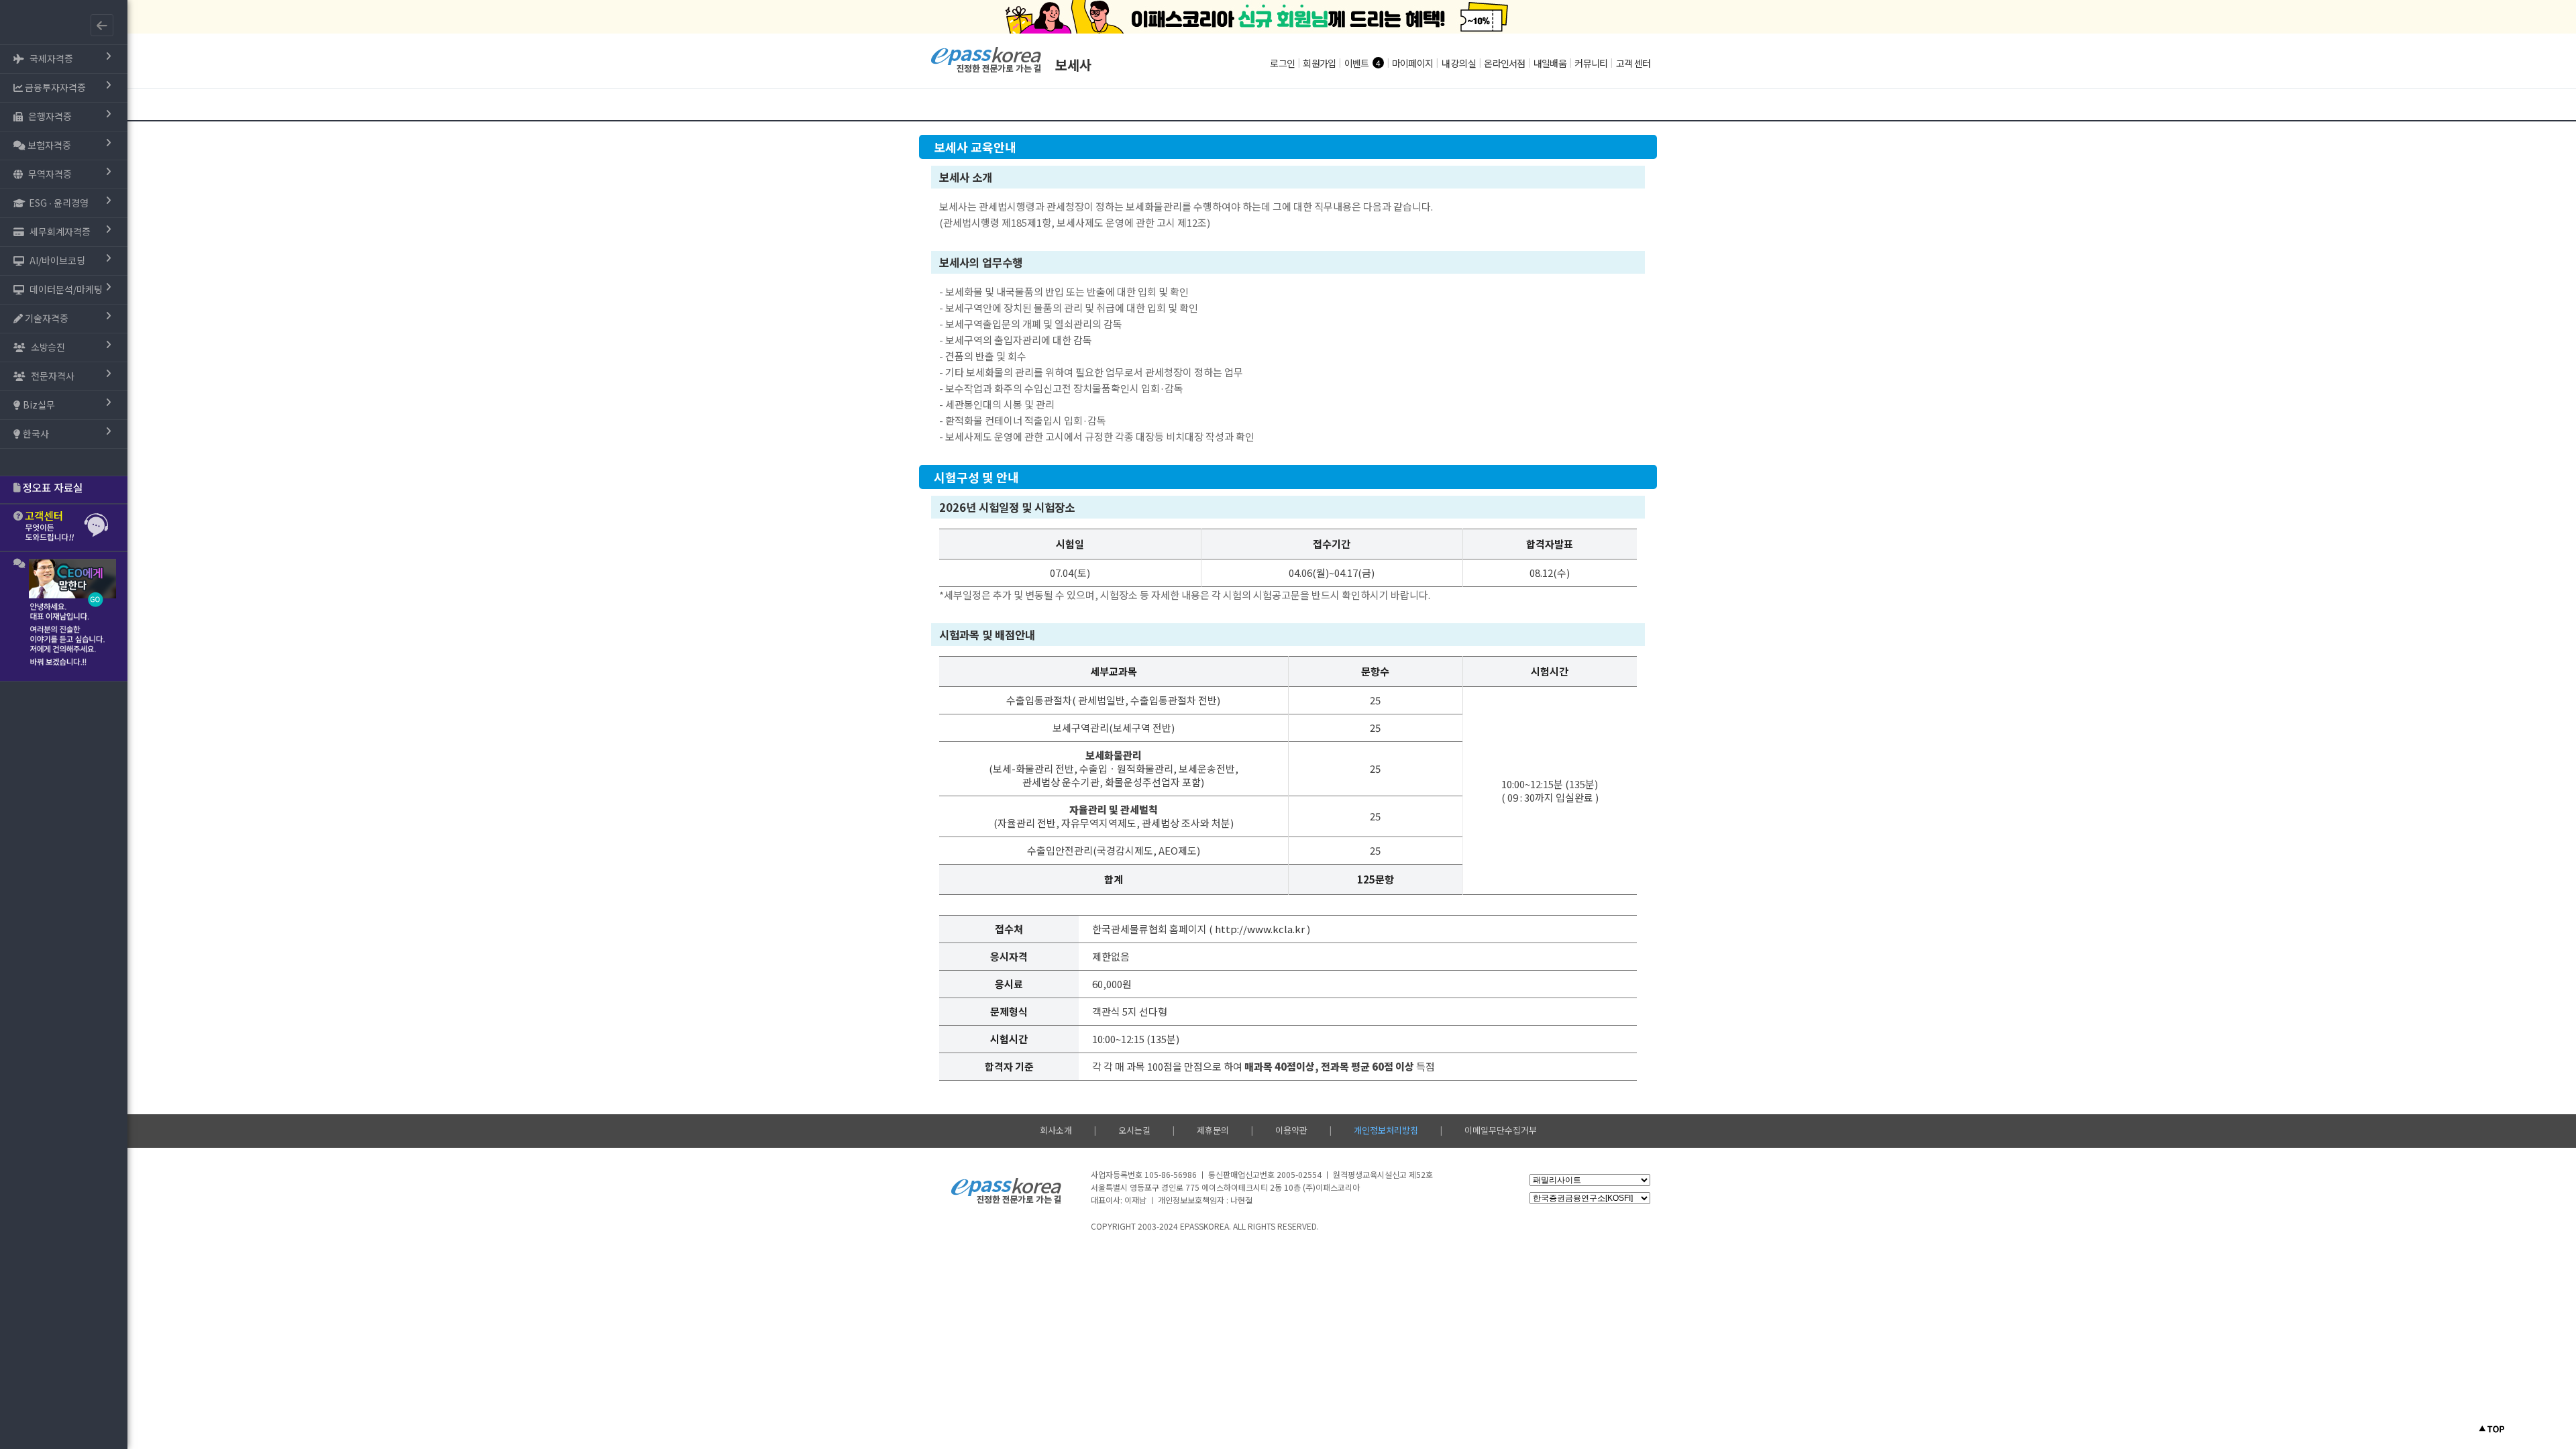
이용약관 (1291, 1130)
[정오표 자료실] (64, 490)
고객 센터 (1633, 63)
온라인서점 (1504, 63)
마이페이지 (1412, 63)
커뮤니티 (1591, 63)
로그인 (1282, 63)
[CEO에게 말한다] (64, 616)
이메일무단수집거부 (1501, 1130)
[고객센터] (64, 528)
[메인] (986, 71)
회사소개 (1056, 1130)
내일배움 (1550, 63)
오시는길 (1134, 1130)
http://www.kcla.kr (1260, 929)
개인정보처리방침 (1386, 1130)
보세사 (1073, 65)
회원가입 (1319, 63)
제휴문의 (1213, 1130)
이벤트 (1357, 63)
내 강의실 (1459, 63)
